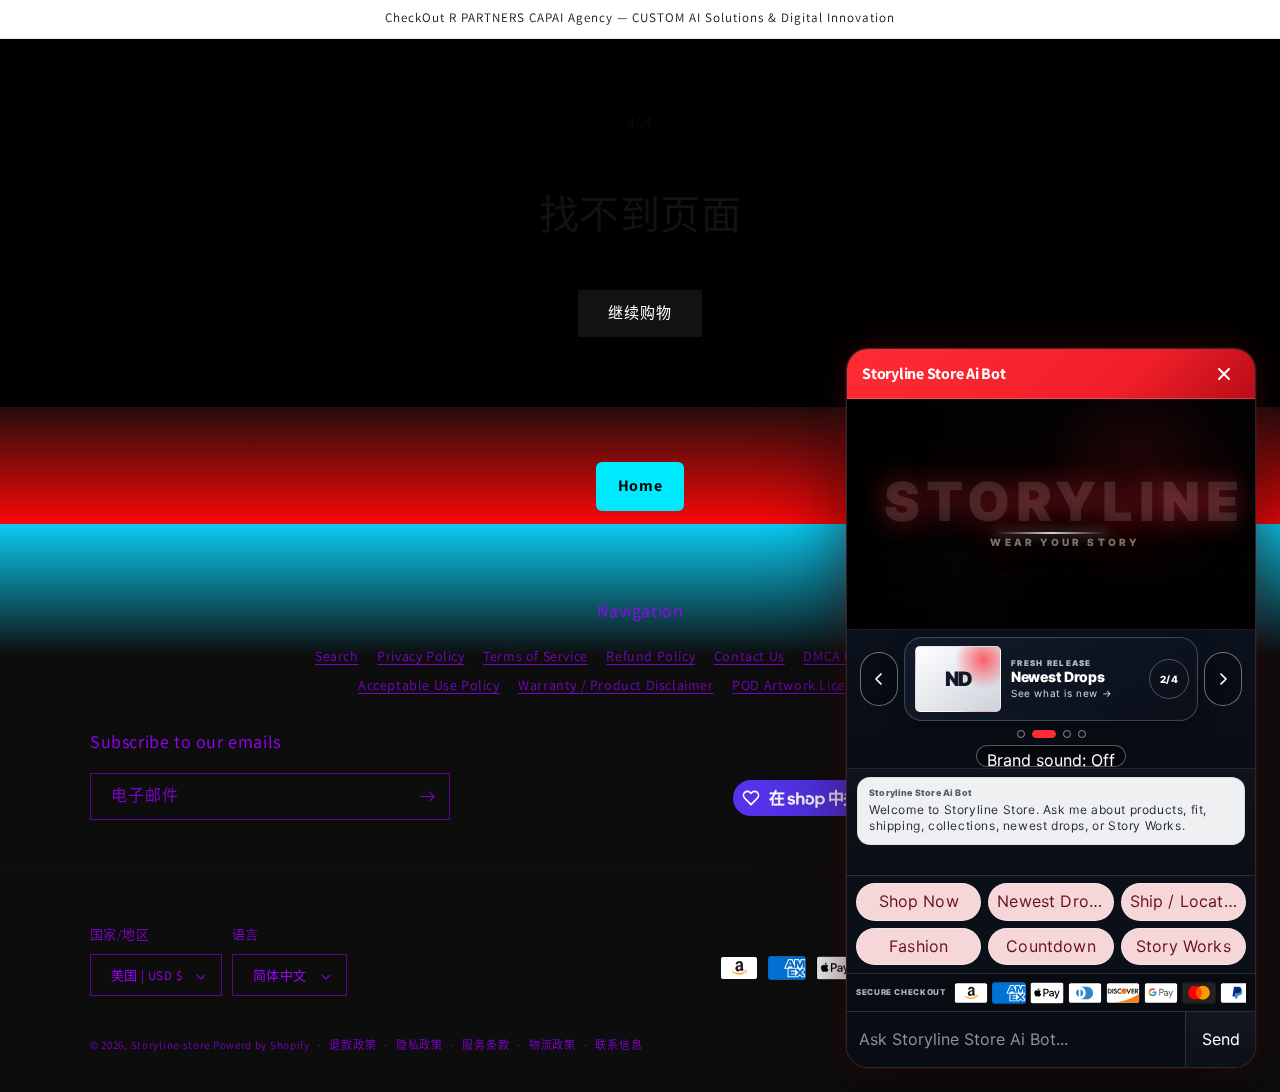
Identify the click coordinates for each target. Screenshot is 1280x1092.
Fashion (918, 946)
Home (640, 485)
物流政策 (552, 1045)
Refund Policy (650, 656)
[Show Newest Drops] (1044, 734)
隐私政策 (419, 1045)
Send (1221, 1039)
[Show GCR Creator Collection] (1082, 734)
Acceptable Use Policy (429, 685)
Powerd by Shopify (261, 1046)
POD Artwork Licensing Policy (827, 685)
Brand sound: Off (1051, 758)
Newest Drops (1052, 901)
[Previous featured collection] (879, 679)
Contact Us (749, 656)
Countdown (1050, 946)
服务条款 (485, 1045)
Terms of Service (535, 656)
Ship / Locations (1188, 901)
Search (337, 656)
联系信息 (618, 1045)
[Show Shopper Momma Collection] (1021, 734)
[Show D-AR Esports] (1067, 734)
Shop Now (919, 901)
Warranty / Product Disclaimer (615, 685)
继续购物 (640, 312)
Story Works (1183, 946)
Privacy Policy (420, 656)
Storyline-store (171, 1046)
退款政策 (352, 1045)
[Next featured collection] (1223, 679)
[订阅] (427, 796)
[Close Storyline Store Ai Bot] (1224, 374)
